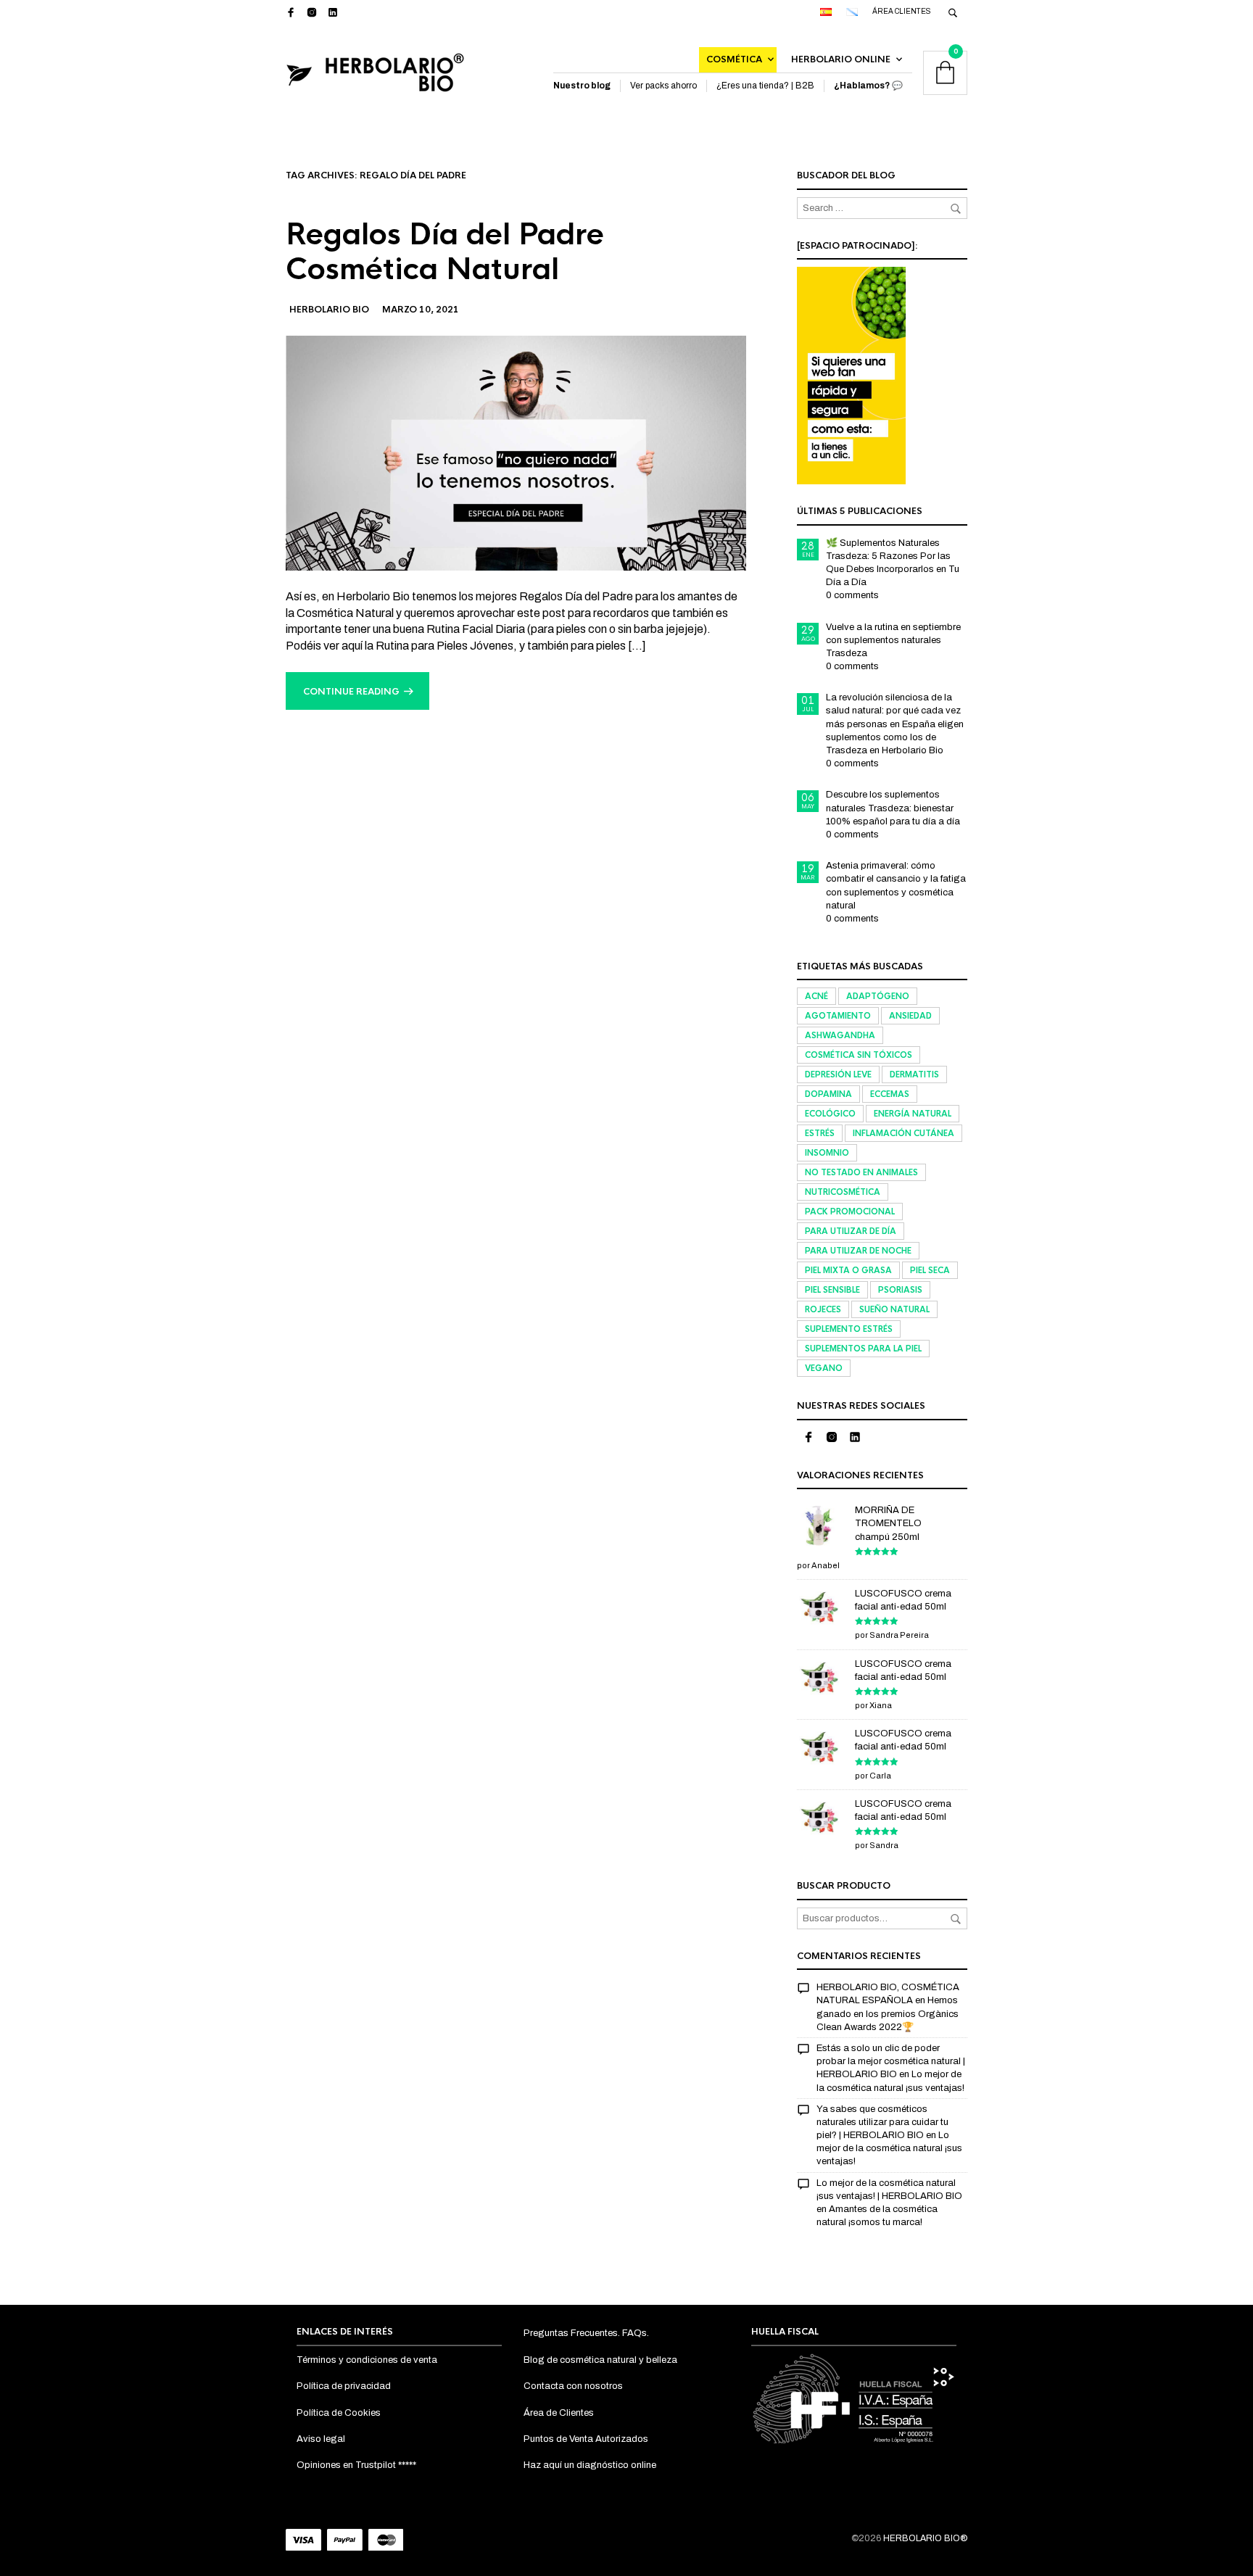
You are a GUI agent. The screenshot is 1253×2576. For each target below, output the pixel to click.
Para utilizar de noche (858, 1251)
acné (816, 996)
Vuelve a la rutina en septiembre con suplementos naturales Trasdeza (893, 640)
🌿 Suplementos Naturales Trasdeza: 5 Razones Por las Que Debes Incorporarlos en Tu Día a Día (893, 563)
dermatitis (914, 1074)
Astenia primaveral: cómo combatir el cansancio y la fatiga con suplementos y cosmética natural (896, 886)
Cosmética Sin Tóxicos (859, 1055)
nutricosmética (843, 1192)
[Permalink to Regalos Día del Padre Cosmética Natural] (516, 452)
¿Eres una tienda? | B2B (765, 86)
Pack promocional (850, 1212)
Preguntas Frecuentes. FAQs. (586, 2333)
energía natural (913, 1114)
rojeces (823, 1309)
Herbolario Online (841, 59)
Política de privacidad (344, 2386)
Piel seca (930, 1270)
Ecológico (830, 1114)
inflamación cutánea (903, 1133)
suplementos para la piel (863, 1349)
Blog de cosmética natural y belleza (600, 2360)
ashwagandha (840, 1035)
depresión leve (838, 1074)
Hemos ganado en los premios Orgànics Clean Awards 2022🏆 (888, 2013)
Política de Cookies (339, 2413)
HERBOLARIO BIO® (925, 2538)
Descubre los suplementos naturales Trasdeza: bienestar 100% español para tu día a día (893, 808)
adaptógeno (878, 996)
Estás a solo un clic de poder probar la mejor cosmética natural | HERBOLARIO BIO (891, 2061)
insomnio (827, 1153)
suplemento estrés (849, 1329)
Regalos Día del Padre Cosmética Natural (445, 252)
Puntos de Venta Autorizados (586, 2439)
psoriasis (900, 1290)
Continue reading (351, 692)
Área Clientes (902, 11)
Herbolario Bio (329, 310)
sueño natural (894, 1309)
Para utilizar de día (851, 1231)
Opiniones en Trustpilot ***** (356, 2465)
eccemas (890, 1094)
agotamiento (838, 1016)
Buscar (956, 1919)
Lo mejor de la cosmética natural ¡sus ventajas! (889, 2148)
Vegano (824, 1368)
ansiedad (910, 1016)
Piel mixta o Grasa (848, 1270)
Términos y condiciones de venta (367, 2360)
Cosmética (734, 59)
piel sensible (832, 1290)
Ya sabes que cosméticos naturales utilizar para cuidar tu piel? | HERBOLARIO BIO (882, 2122)
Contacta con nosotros (573, 2386)
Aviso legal (321, 2439)
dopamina (828, 1094)
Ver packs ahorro (663, 86)
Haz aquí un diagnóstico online (590, 2465)
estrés (820, 1133)
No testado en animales (861, 1172)
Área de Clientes (559, 2413)
